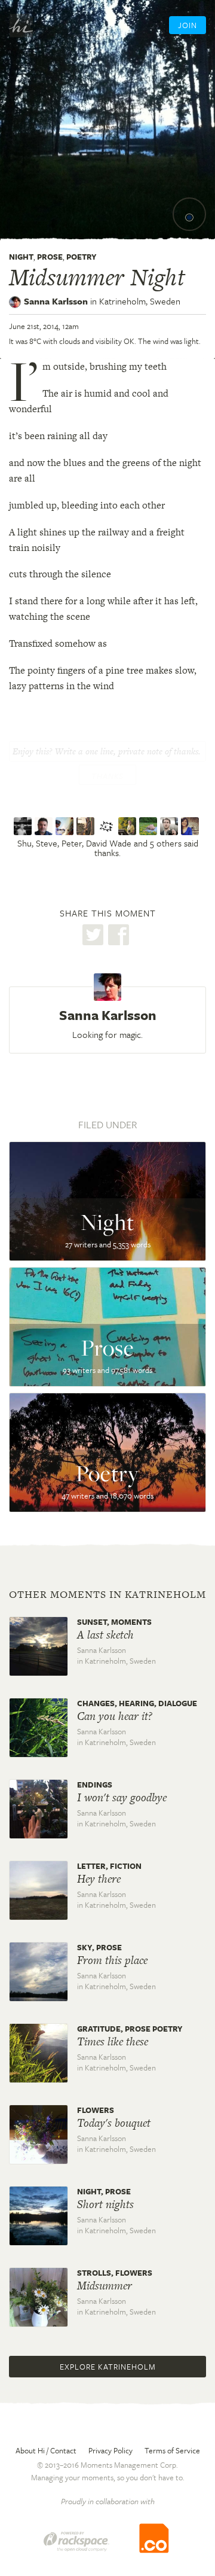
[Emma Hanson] (150, 826)
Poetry (82, 257)
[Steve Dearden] (45, 826)
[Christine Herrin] (191, 826)
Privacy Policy (110, 2450)
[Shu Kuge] (24, 826)
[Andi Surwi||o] (108, 826)
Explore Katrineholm (108, 2367)
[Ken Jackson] (129, 826)
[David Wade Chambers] (87, 826)
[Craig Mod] (171, 826)
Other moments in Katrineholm (107, 1594)
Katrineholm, (140, 301)
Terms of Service (172, 2450)
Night (21, 257)
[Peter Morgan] (66, 826)
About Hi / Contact (46, 2450)
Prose (50, 257)
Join (188, 25)
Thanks (107, 776)
